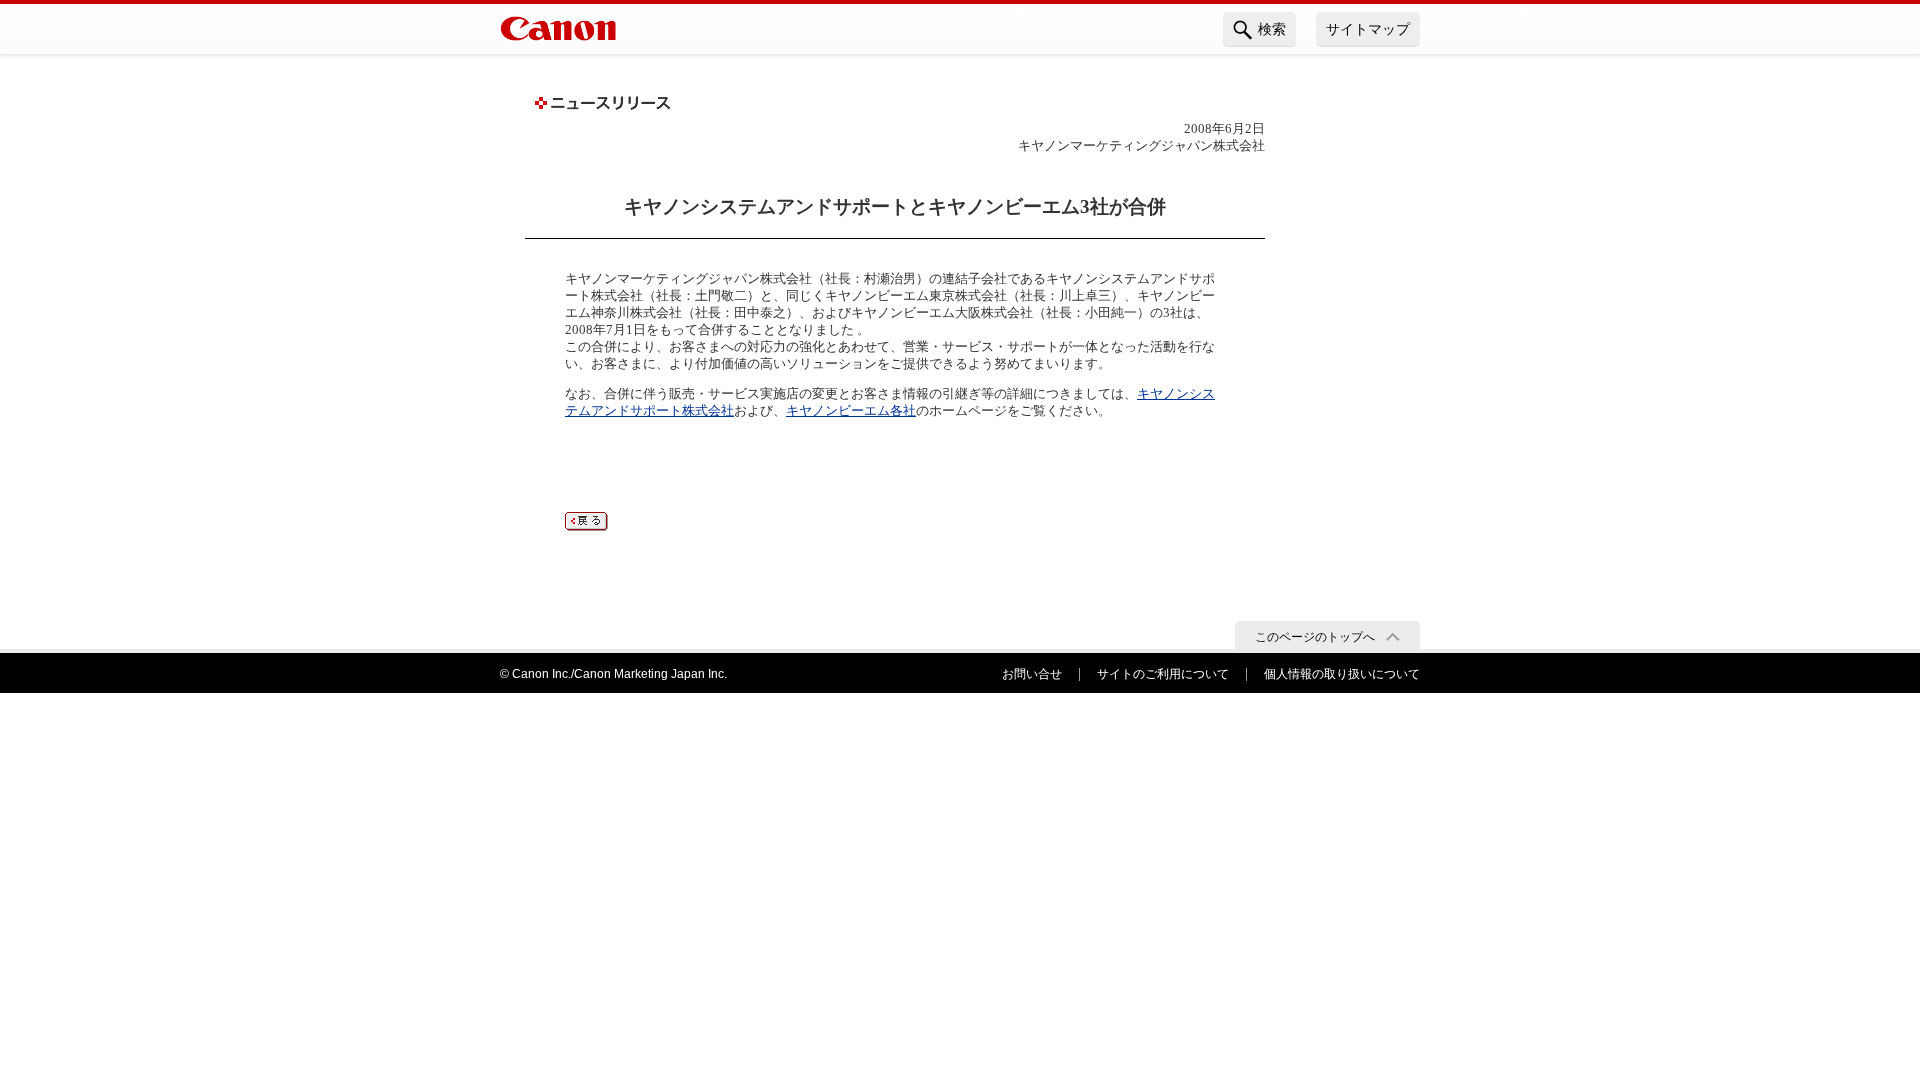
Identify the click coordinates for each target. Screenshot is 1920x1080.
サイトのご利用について (1163, 674)
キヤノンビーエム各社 (851, 410)
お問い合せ (1032, 674)
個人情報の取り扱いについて (1342, 674)
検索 (1272, 29)
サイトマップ (1368, 29)
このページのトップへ (1315, 637)
